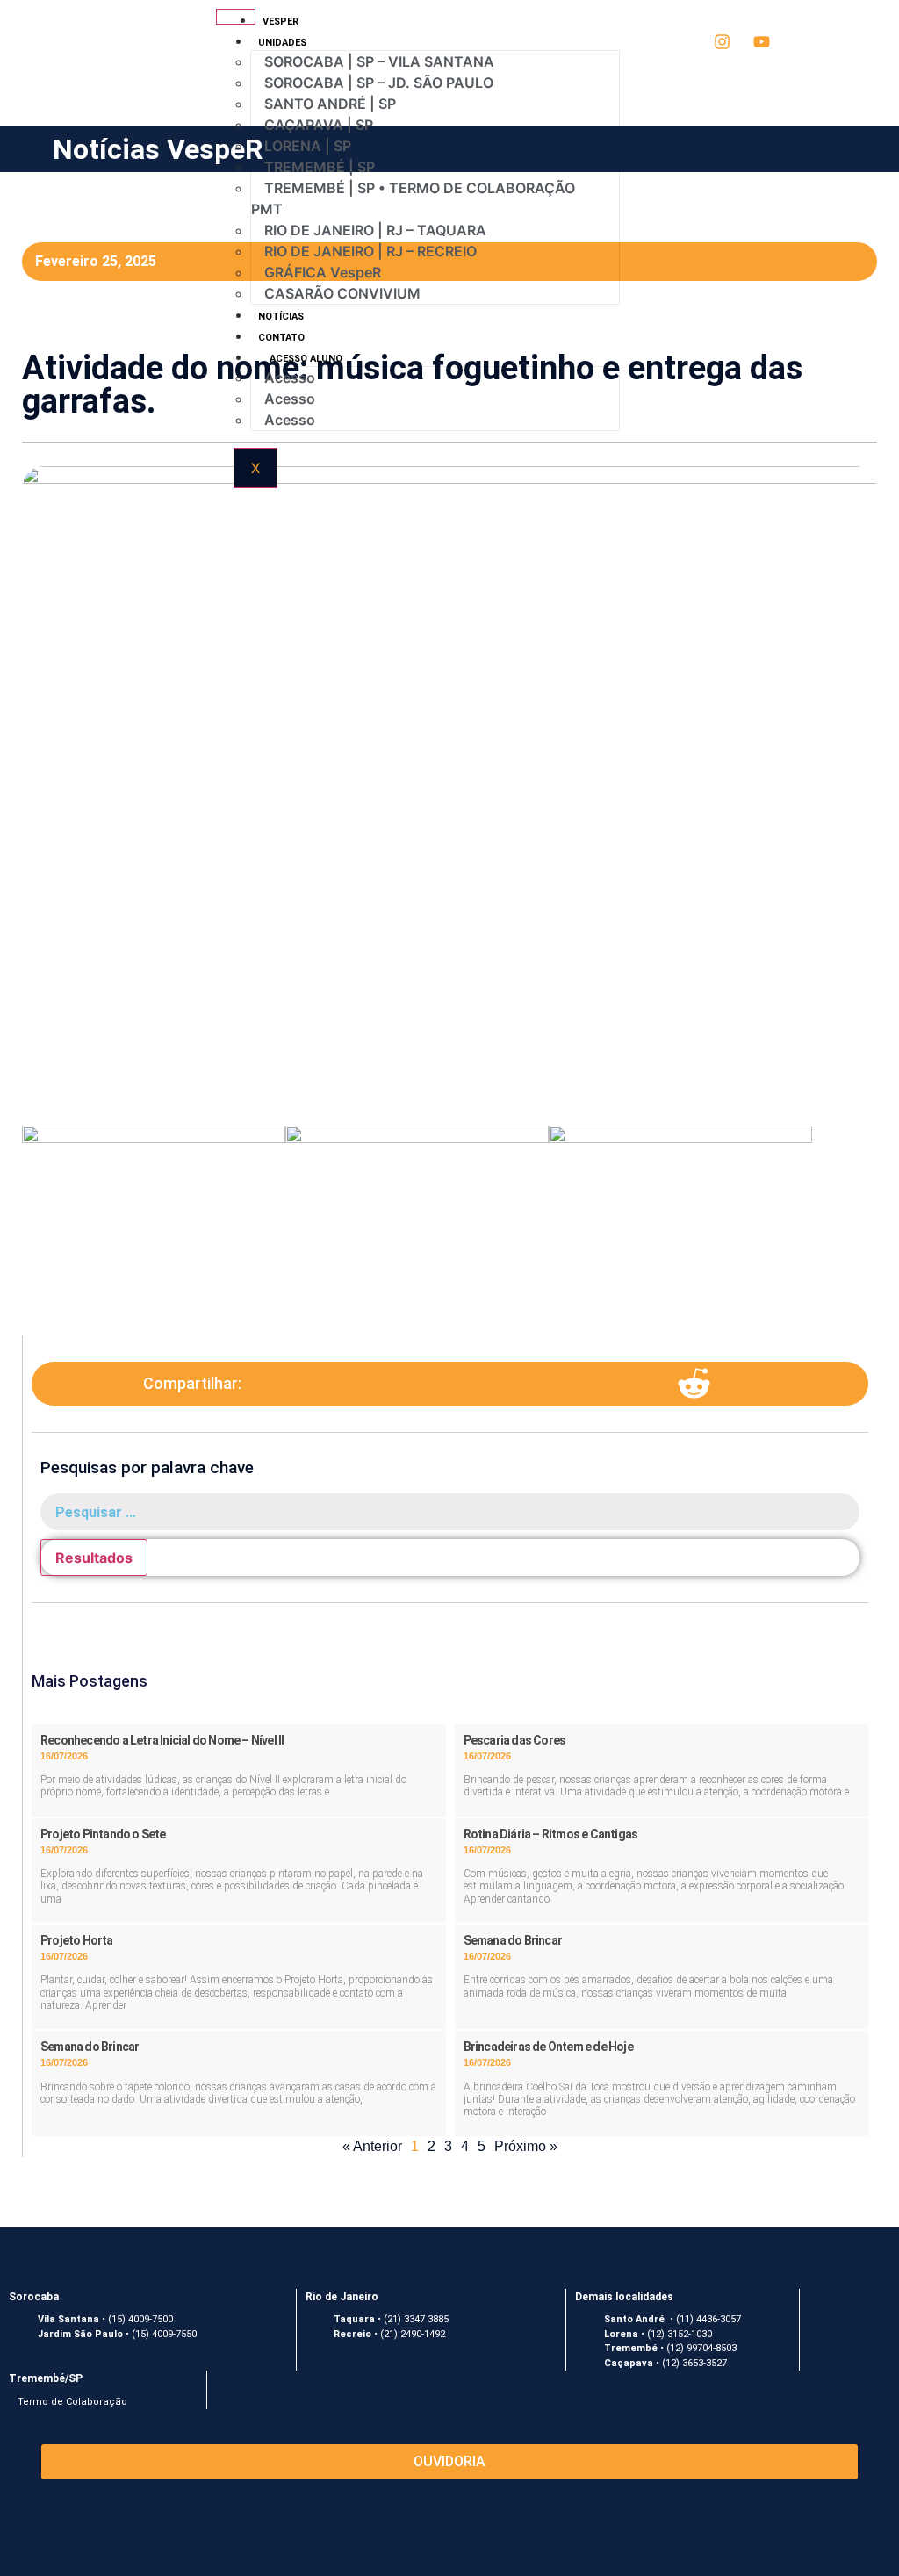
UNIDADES (268, 43)
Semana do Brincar (513, 1940)
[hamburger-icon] (236, 17)
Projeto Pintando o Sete (103, 1834)
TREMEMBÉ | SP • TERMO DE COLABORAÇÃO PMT (413, 198)
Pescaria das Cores (515, 1740)
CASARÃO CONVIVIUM (342, 293)
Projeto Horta (77, 1940)
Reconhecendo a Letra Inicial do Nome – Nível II (162, 1740)
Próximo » (526, 2146)
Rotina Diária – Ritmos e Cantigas (551, 1834)
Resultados (94, 1558)
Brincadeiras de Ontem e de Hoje (548, 2047)
